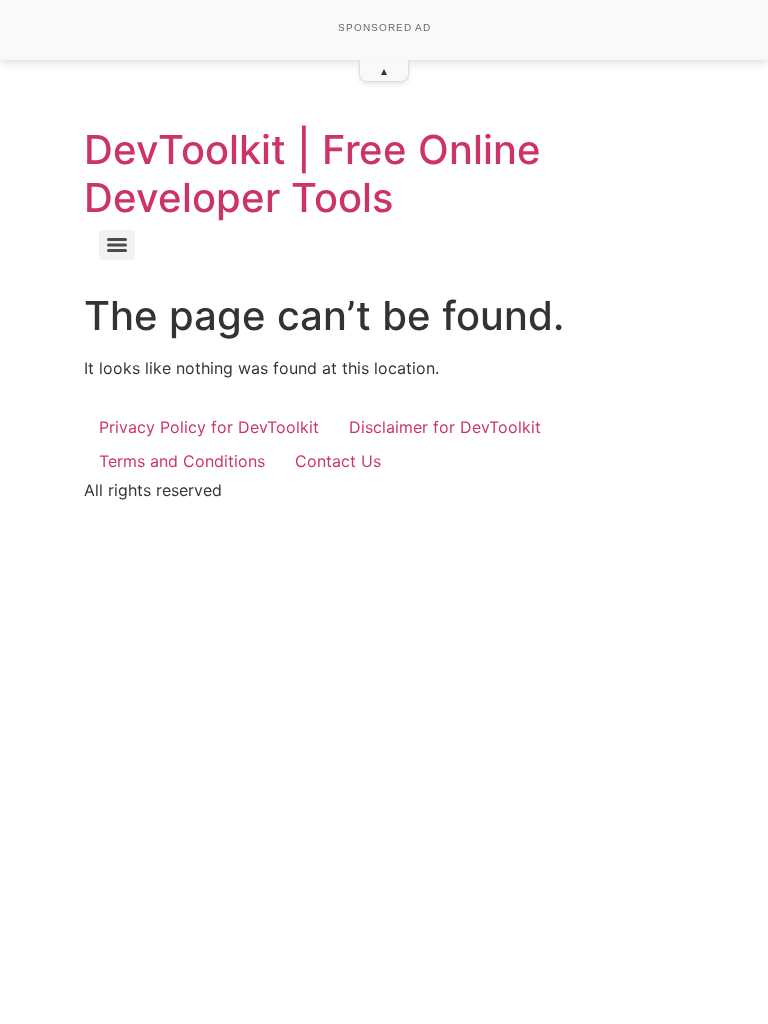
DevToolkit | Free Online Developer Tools (312, 173)
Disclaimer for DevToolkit (445, 427)
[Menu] (117, 245)
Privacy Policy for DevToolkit (209, 427)
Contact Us (338, 461)
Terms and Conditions (182, 461)
